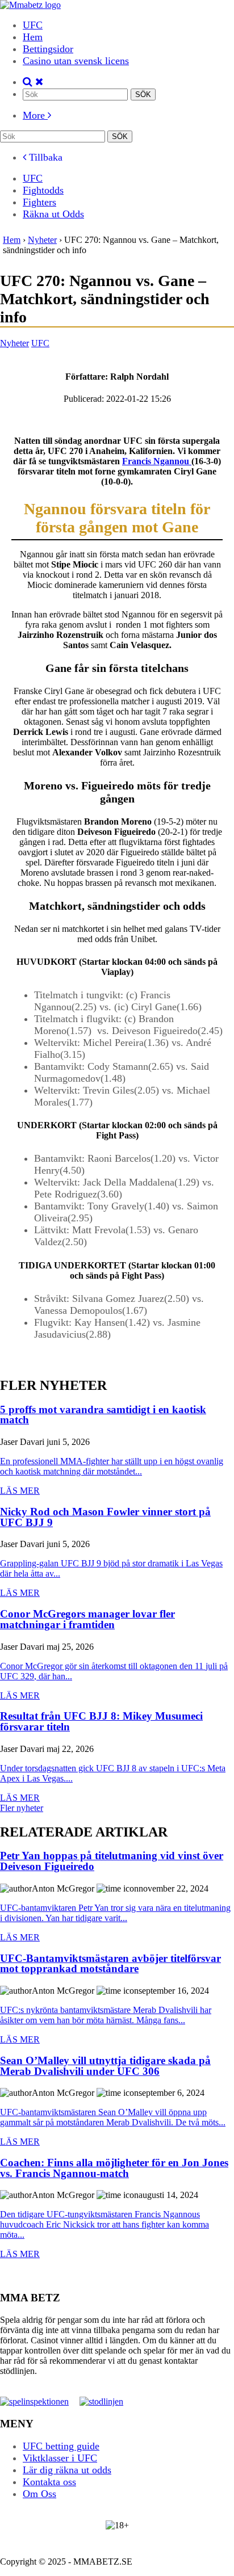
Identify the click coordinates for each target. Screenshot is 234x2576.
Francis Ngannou (157, 461)
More (35, 115)
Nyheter (14, 343)
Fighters (39, 202)
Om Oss (39, 2494)
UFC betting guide (61, 2446)
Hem (33, 37)
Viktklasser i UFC (60, 2458)
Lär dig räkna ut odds (67, 2470)
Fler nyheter (22, 1808)
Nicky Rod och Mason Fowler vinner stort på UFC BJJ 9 (105, 1517)
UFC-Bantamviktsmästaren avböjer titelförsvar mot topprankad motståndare (110, 1964)
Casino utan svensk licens (76, 61)
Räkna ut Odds (53, 214)
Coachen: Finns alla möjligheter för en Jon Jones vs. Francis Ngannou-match (114, 2168)
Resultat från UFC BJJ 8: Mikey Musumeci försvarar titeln (101, 1722)
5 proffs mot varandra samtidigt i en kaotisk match (103, 1415)
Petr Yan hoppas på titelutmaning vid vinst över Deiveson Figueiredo (112, 1861)
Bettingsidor (48, 49)
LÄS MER (20, 1491)
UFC (33, 25)
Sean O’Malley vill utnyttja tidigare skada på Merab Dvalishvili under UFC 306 (105, 2066)
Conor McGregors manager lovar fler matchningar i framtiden (87, 1619)
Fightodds (43, 190)
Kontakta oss (49, 2482)
